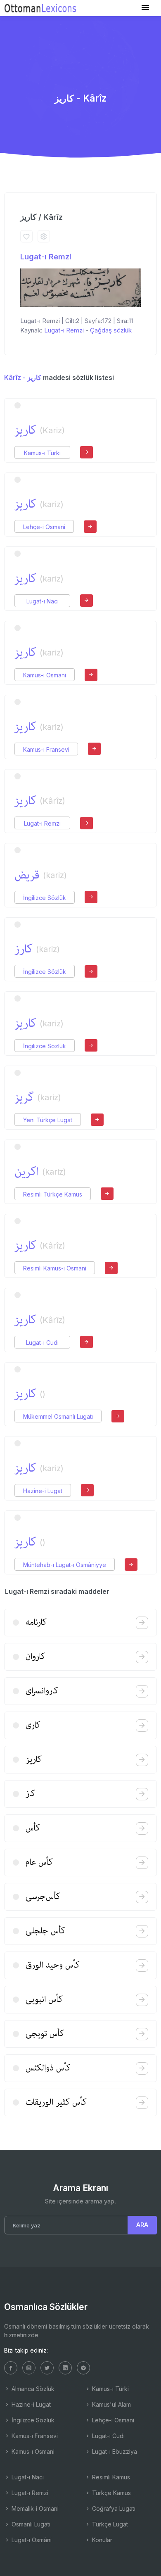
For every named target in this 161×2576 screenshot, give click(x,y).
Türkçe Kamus (111, 2493)
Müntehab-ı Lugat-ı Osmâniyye (65, 1565)
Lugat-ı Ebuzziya (114, 2451)
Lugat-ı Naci (43, 601)
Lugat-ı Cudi (42, 1343)
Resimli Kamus (110, 2477)
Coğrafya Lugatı (113, 2508)
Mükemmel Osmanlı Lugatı (58, 1416)
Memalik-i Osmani (34, 2508)
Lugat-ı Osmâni (31, 2540)
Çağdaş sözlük (111, 330)
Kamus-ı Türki (42, 453)
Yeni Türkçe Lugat (48, 1120)
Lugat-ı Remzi (46, 257)
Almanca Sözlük (32, 2389)
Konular (101, 2540)
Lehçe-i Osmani (44, 527)
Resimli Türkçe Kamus (53, 1194)
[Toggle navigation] (145, 8)
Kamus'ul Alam (111, 2404)
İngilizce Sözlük (45, 898)
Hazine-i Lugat (43, 1491)
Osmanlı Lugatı (30, 2524)
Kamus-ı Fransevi (46, 749)
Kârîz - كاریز (23, 377)
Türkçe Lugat (109, 2524)
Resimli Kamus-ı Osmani (55, 1268)
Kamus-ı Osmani (45, 675)
